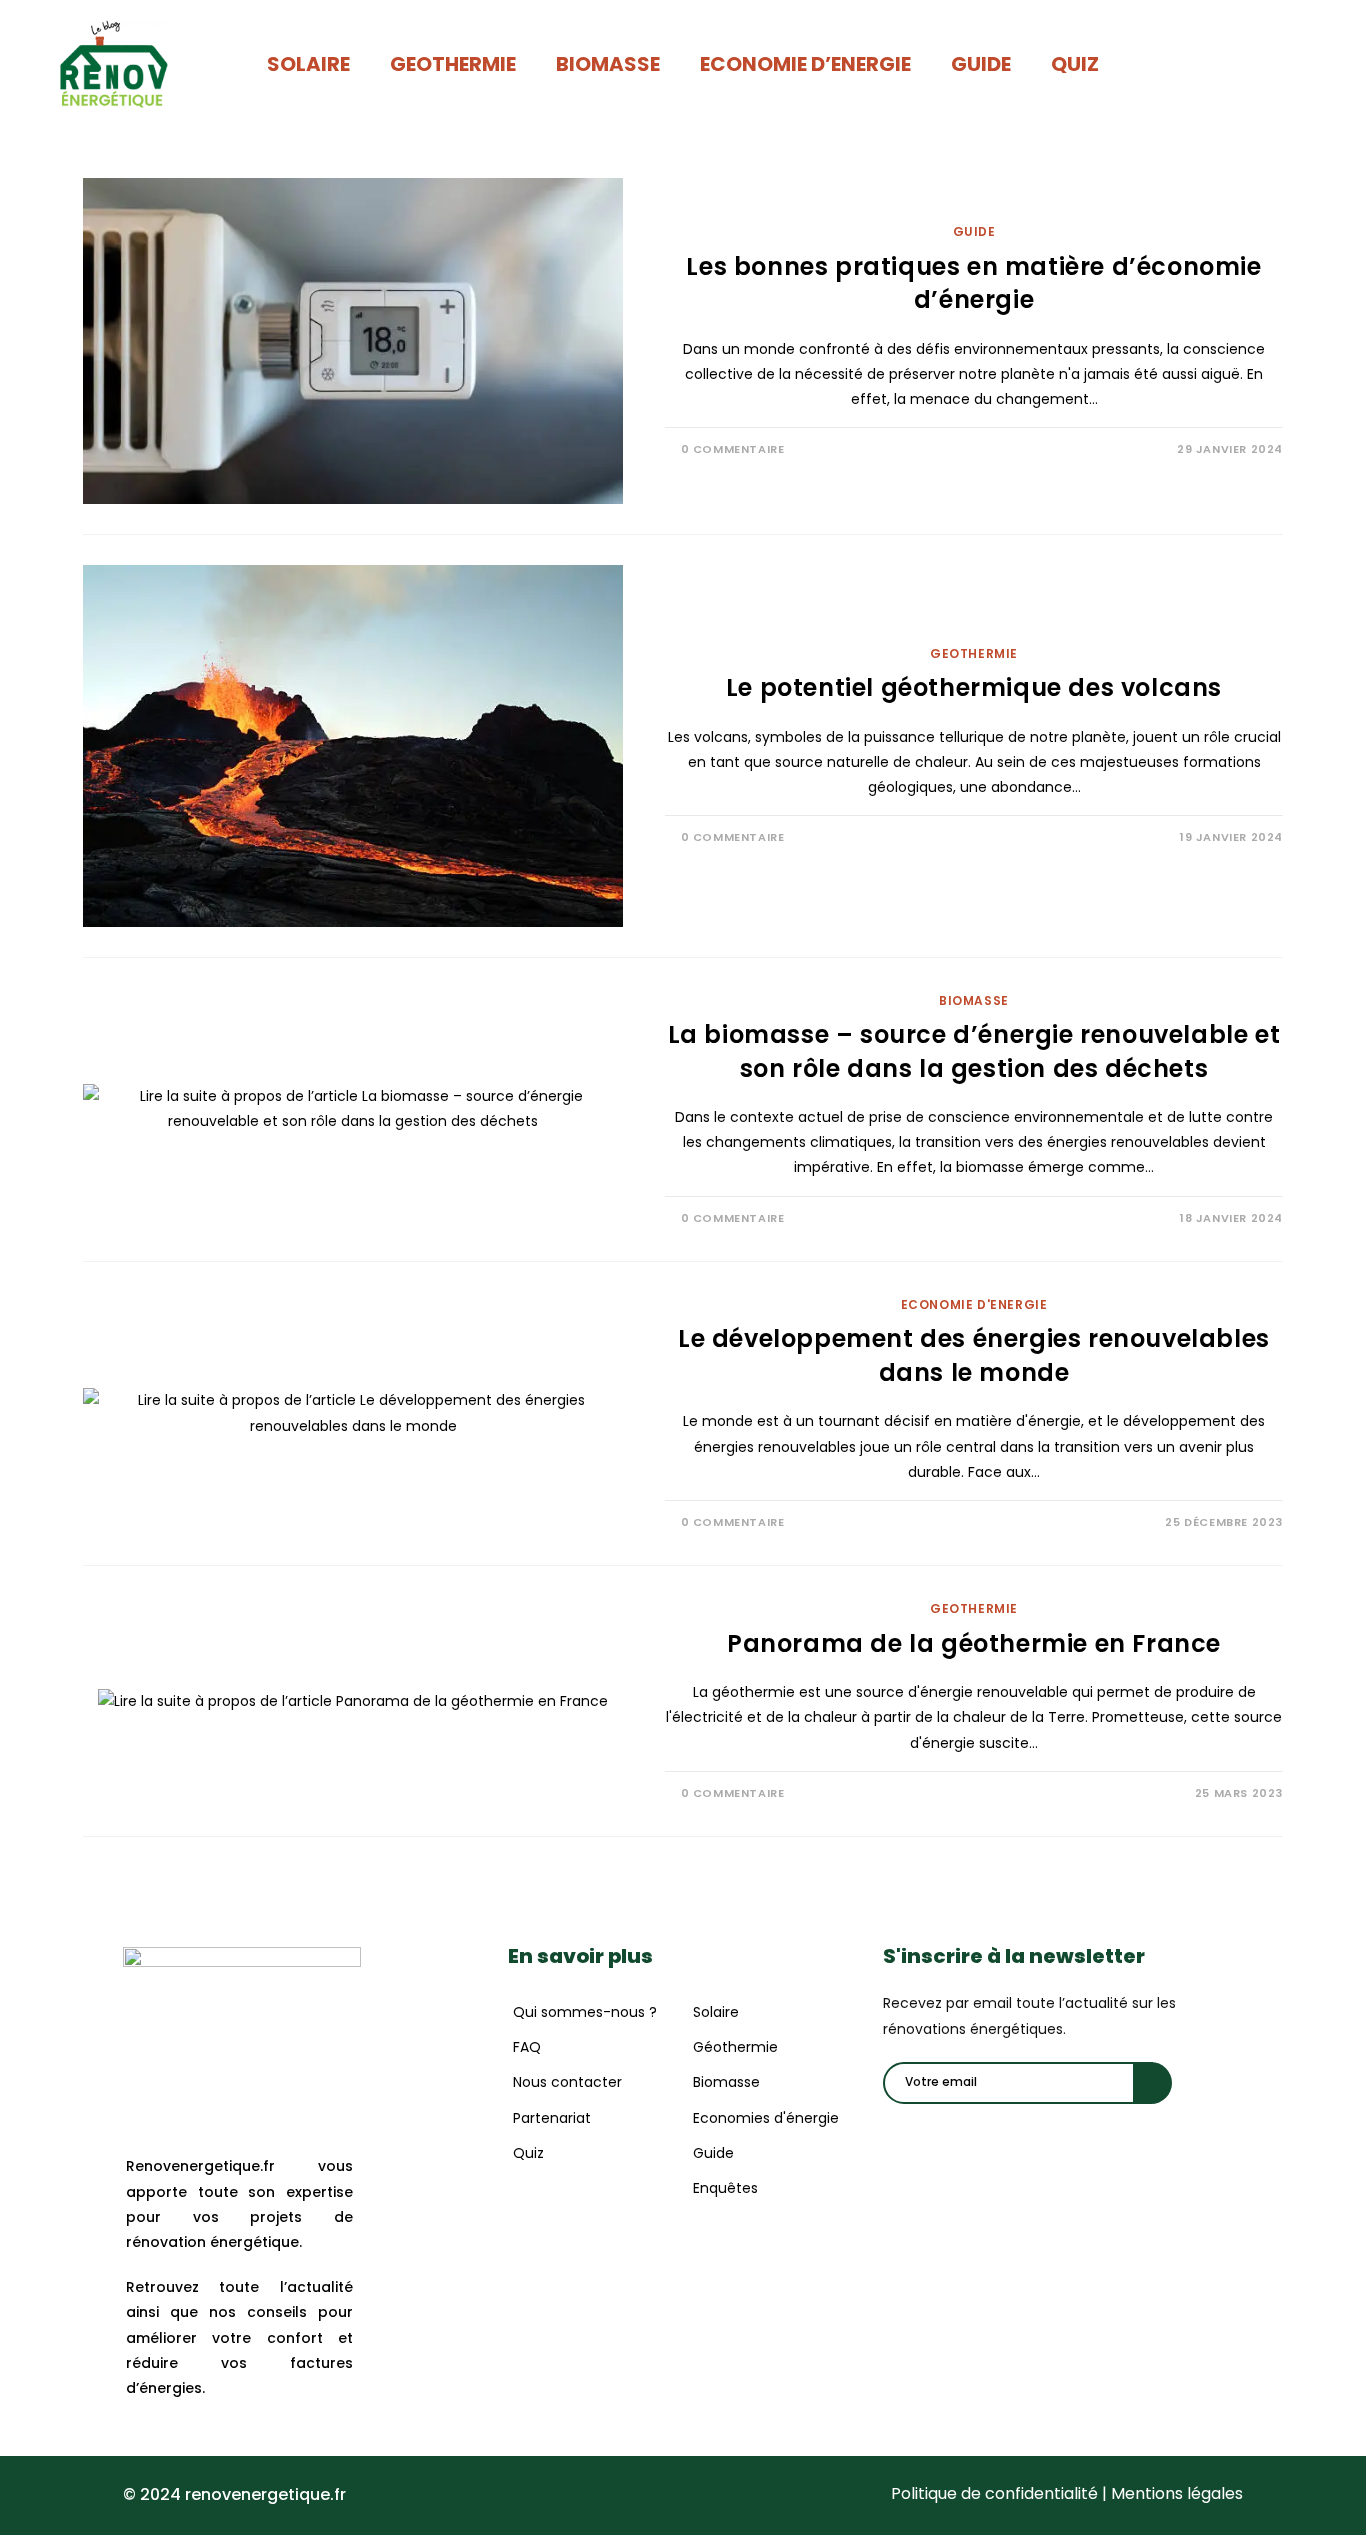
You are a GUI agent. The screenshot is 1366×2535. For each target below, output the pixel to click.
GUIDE (981, 64)
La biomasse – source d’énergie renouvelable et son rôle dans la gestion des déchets (974, 1051)
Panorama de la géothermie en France (974, 1643)
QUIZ (1075, 64)
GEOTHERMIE (453, 64)
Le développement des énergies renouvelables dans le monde (974, 1355)
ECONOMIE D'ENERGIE (974, 1304)
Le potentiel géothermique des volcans (974, 687)
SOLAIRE (308, 64)
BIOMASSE (608, 64)
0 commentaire (733, 449)
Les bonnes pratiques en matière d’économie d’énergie (973, 283)
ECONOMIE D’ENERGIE (805, 64)
